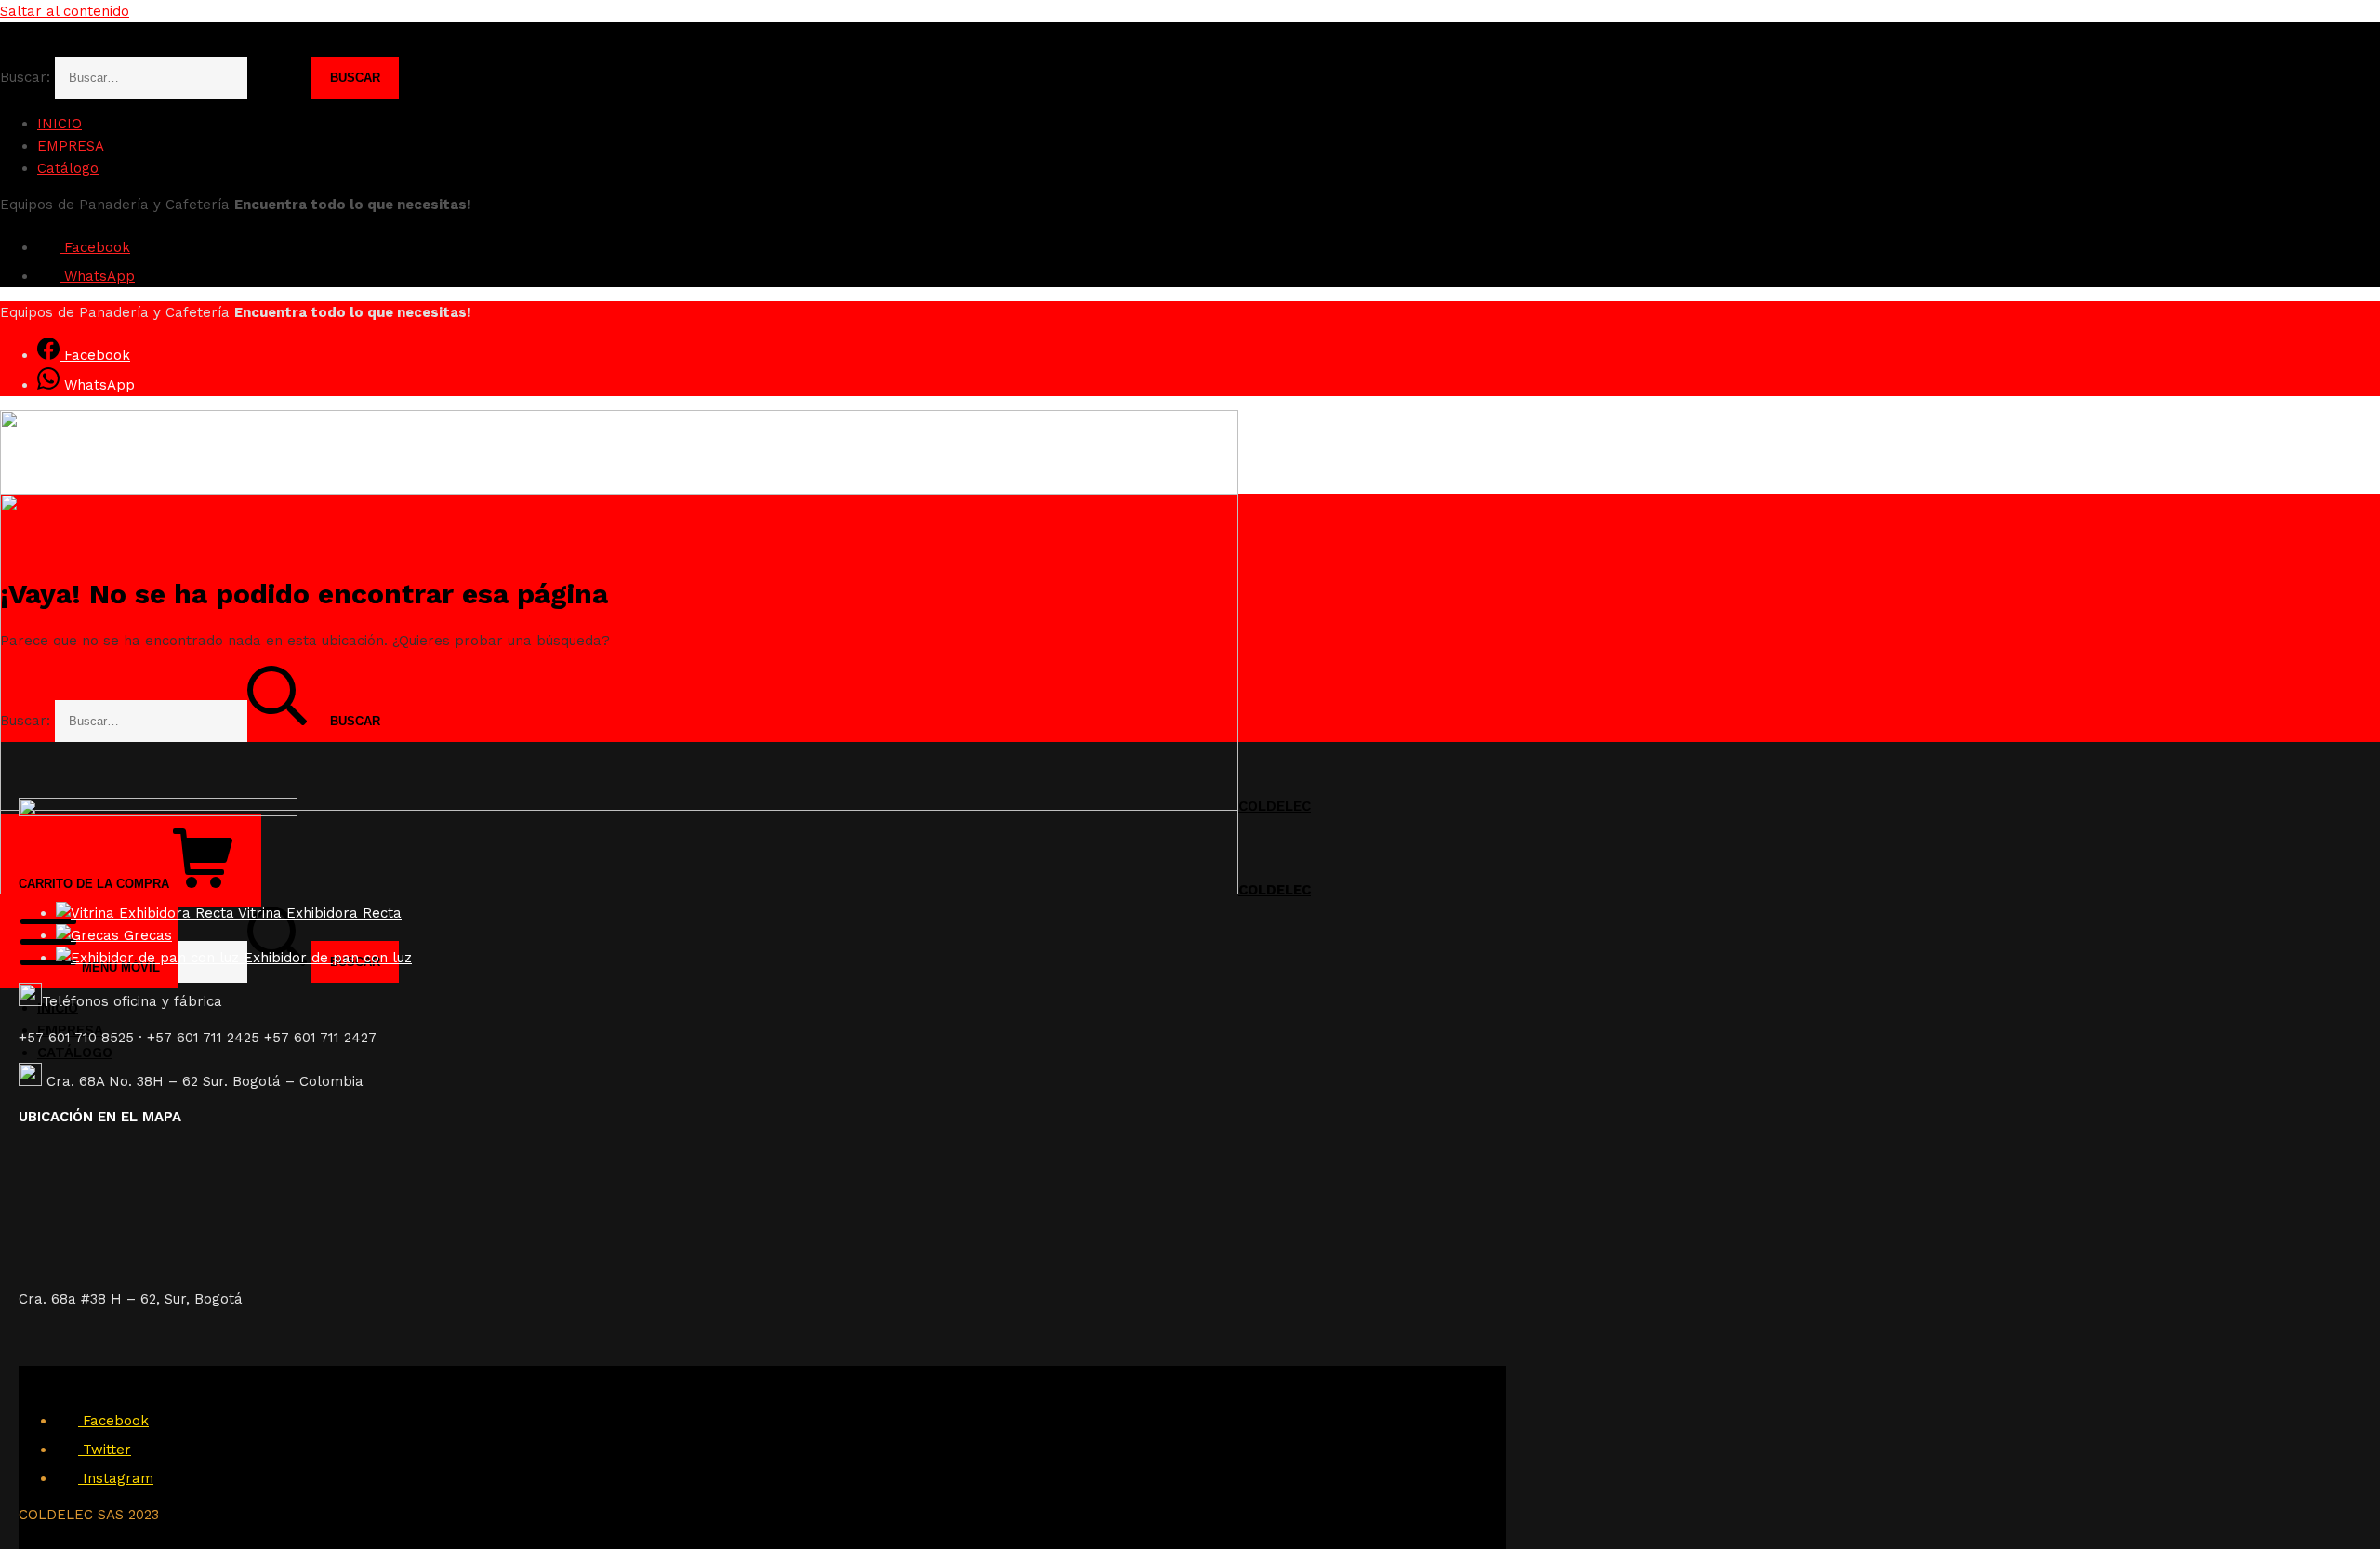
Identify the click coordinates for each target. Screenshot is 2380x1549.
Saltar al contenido (65, 11)
